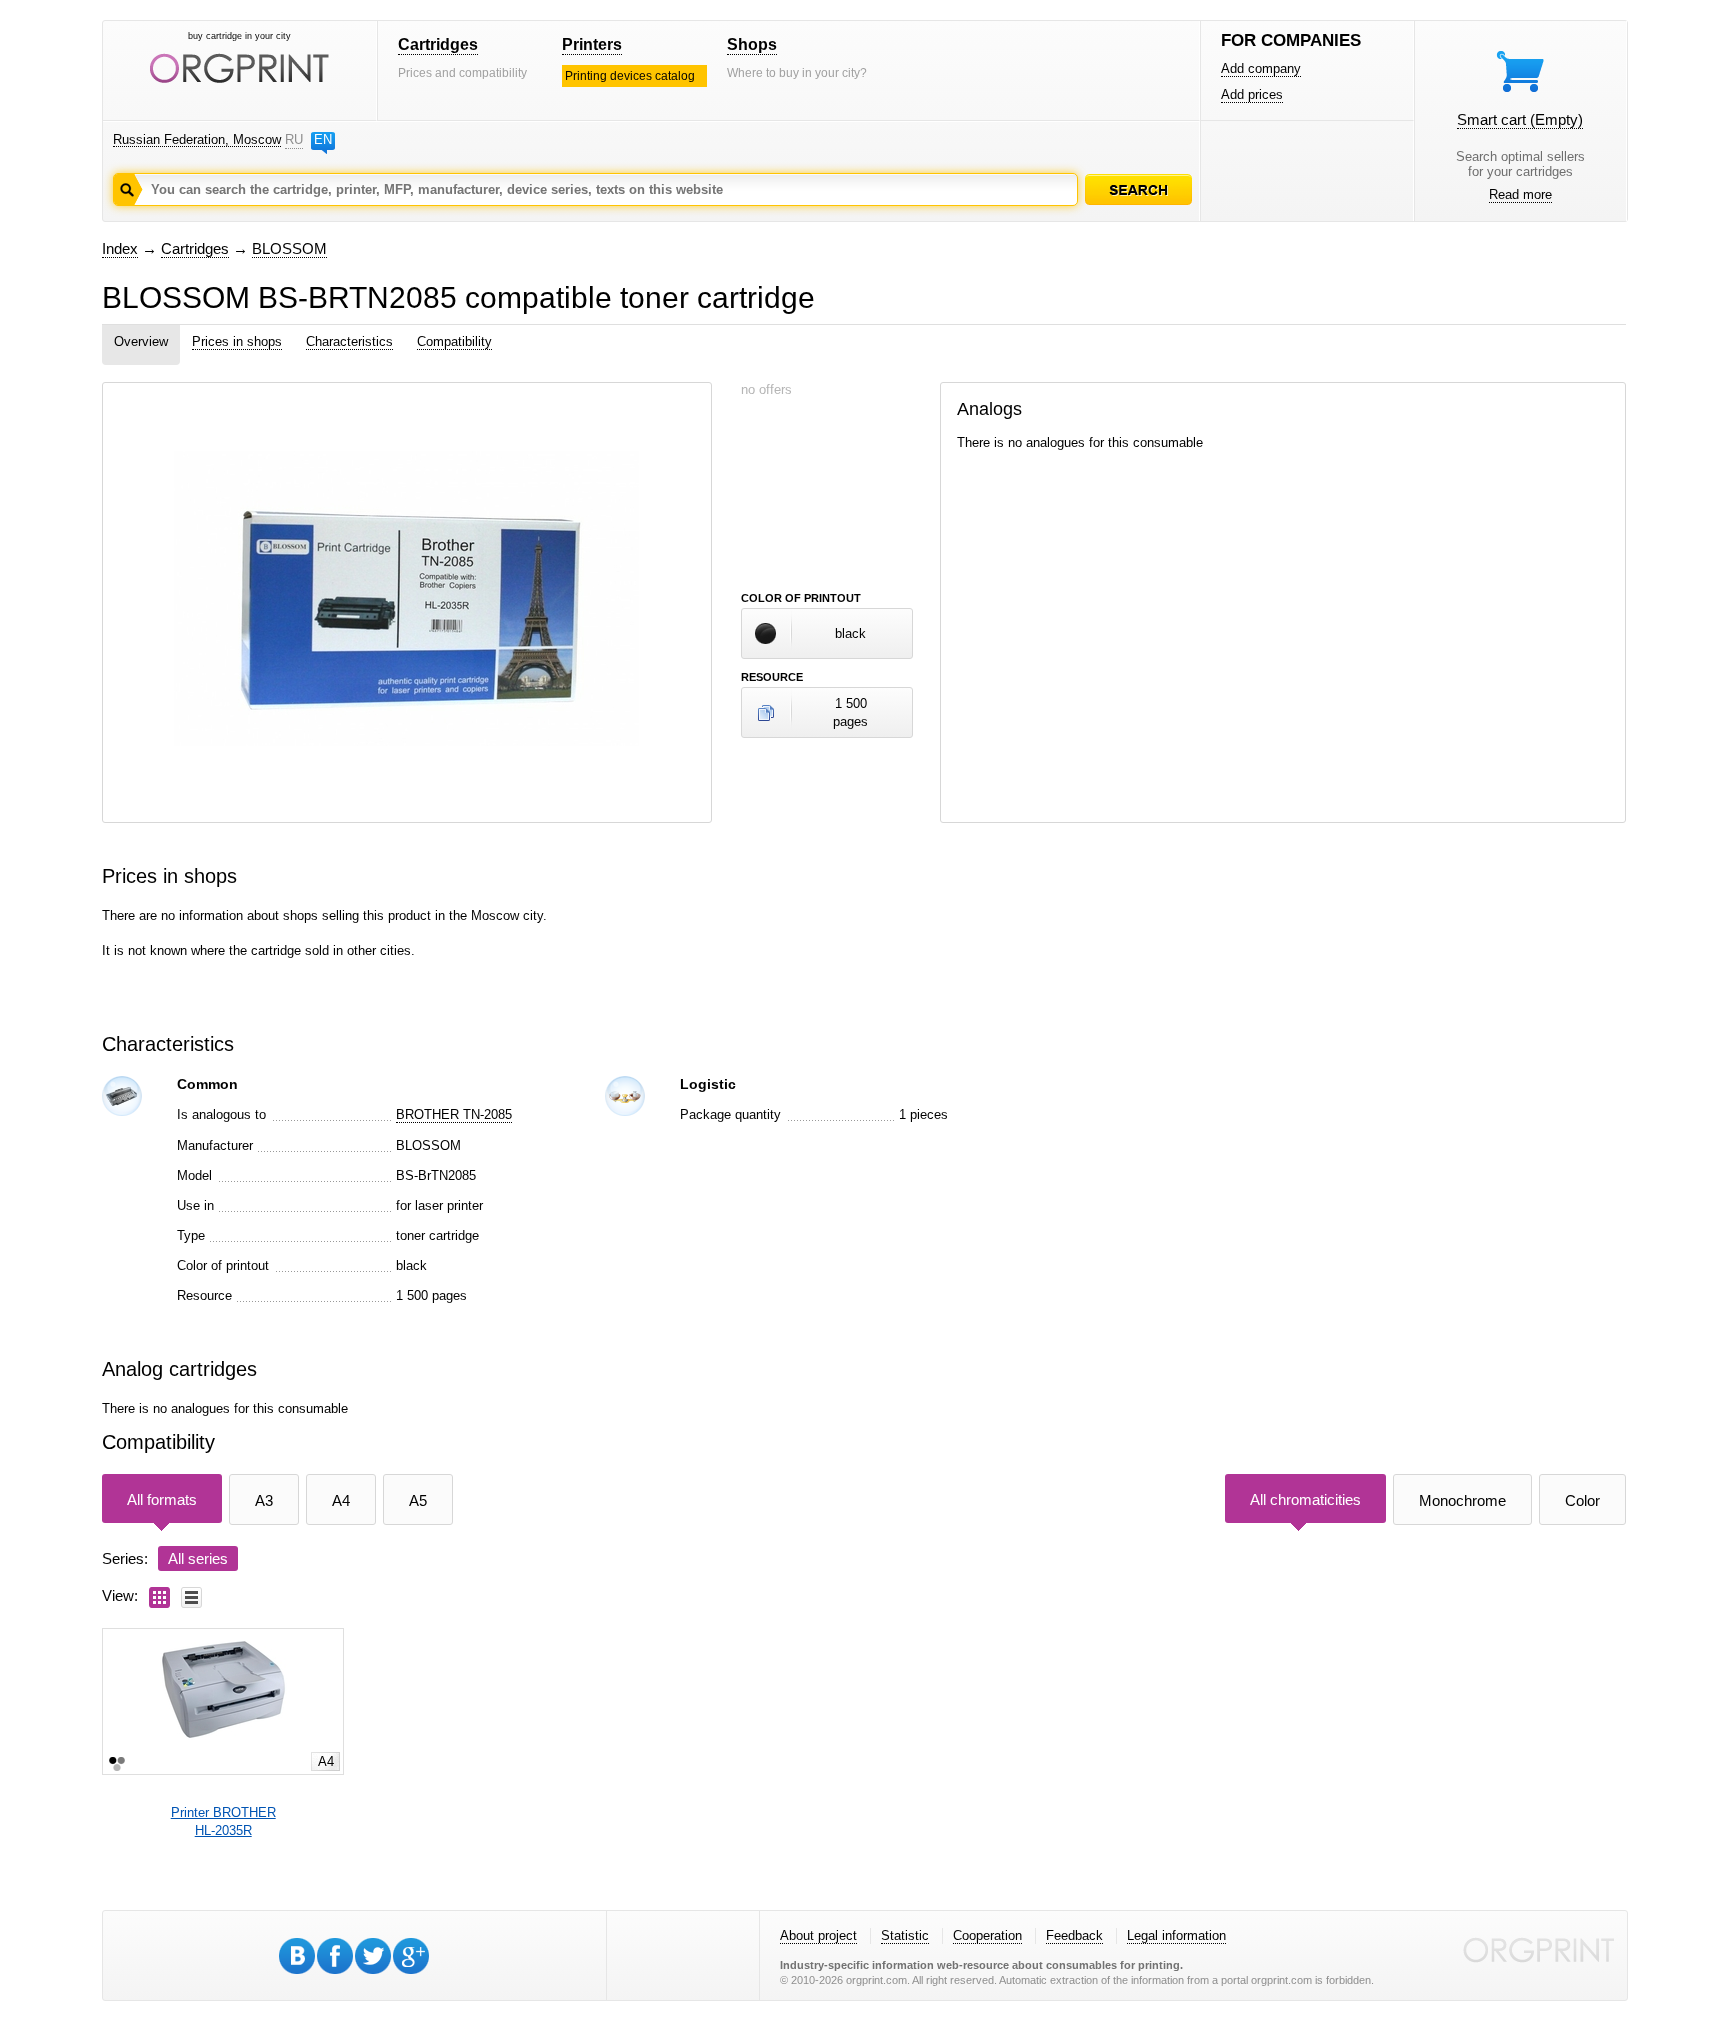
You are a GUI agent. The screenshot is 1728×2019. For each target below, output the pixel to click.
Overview (141, 341)
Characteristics (349, 341)
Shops (752, 44)
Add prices (1252, 94)
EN (323, 139)
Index (120, 248)
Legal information (1176, 1935)
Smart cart (1520, 119)
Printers (592, 44)
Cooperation (987, 1935)
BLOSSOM (289, 248)
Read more (1520, 194)
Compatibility (454, 341)
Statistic (905, 1935)
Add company (1261, 68)
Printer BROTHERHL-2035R (223, 1821)
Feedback (1074, 1935)
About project (818, 1935)
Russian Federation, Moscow (197, 139)
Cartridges (438, 44)
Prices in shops (237, 341)
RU (294, 139)
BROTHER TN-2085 (454, 1114)
